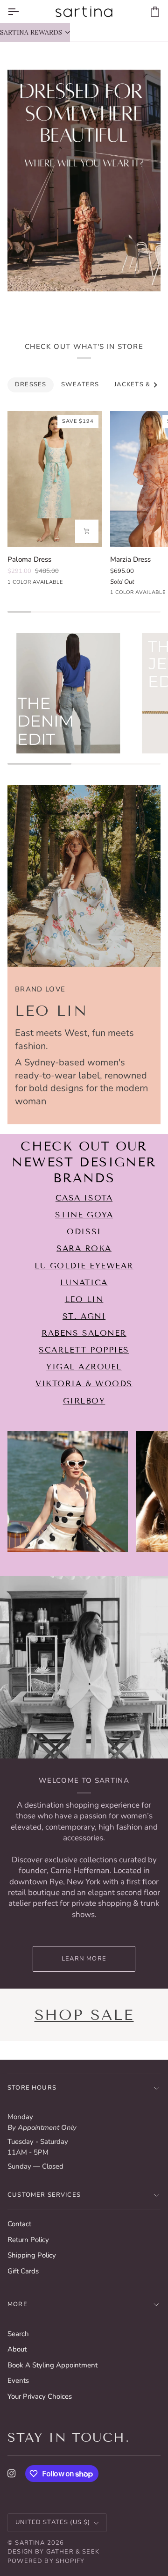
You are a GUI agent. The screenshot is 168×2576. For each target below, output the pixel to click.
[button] (35, 32)
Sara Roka (84, 1249)
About (17, 2349)
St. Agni (84, 1316)
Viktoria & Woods (84, 1384)
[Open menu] (21, 11)
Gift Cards (23, 2271)
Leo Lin (84, 1299)
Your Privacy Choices (40, 2396)
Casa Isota (84, 1198)
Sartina (30, 2543)
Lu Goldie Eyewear (84, 1266)
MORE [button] (17, 2304)
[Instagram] (12, 2474)
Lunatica (84, 1283)
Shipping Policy (32, 2255)
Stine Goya (84, 1215)
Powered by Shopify (46, 2561)
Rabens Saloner (84, 1333)
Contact (19, 2224)
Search (18, 2334)
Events (18, 2381)
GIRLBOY (84, 1401)
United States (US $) (53, 2522)
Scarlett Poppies (84, 1350)
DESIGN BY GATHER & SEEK (53, 2552)
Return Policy (28, 2240)
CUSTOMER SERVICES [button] (44, 2195)
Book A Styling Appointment (52, 2365)
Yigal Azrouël (84, 1367)
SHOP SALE (84, 2015)
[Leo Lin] (84, 876)
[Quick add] (87, 531)
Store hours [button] (32, 2088)
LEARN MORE (84, 1959)
